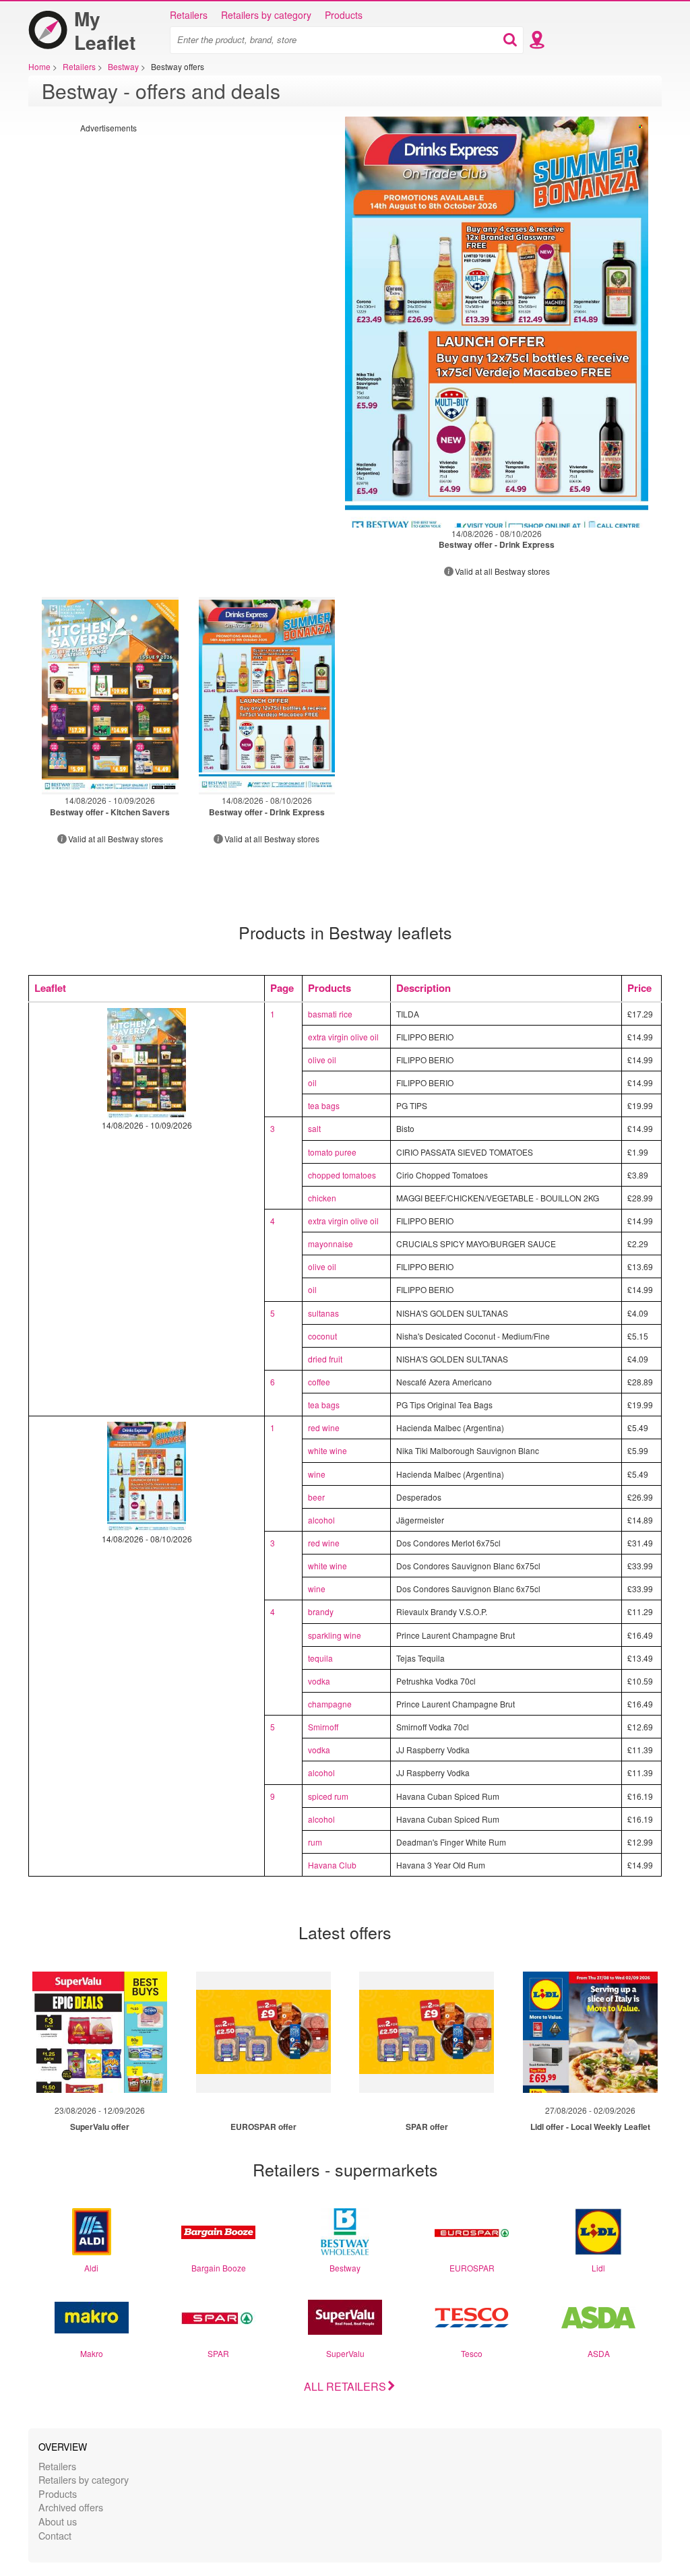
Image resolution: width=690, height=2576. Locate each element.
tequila (320, 1658)
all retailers (345, 2386)
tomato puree (332, 1152)
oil (312, 1082)
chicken (322, 1198)
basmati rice (330, 1014)
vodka (319, 1681)
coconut (322, 1336)
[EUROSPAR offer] (263, 2032)
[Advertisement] (193, 228)
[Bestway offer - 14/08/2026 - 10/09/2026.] (110, 696)
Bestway (345, 2268)
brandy (321, 1611)
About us (58, 2521)
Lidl (598, 2268)
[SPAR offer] (427, 2032)
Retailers (189, 15)
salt (314, 1128)
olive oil (322, 1060)
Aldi (91, 2268)
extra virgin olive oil (343, 1037)
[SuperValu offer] (100, 2032)
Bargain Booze (219, 2268)
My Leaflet (105, 30)
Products (344, 15)
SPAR (218, 2353)
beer (316, 1497)
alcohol (321, 1520)
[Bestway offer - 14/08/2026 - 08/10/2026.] (497, 322)
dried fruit (325, 1359)
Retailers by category (266, 15)
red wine (324, 1427)
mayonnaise (331, 1244)
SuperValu (345, 2353)
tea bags (324, 1105)
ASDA (599, 2353)
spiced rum (328, 1796)
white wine (327, 1450)
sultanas (323, 1313)
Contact (55, 2535)
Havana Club (332, 1865)
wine (317, 1474)
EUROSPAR (472, 2268)
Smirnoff (323, 1727)
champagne (330, 1704)
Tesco (472, 2353)
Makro (92, 2353)
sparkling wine (335, 1635)
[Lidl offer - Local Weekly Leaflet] (590, 2032)
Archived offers (71, 2507)
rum (315, 1842)
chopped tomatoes (342, 1175)
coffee (319, 1382)
